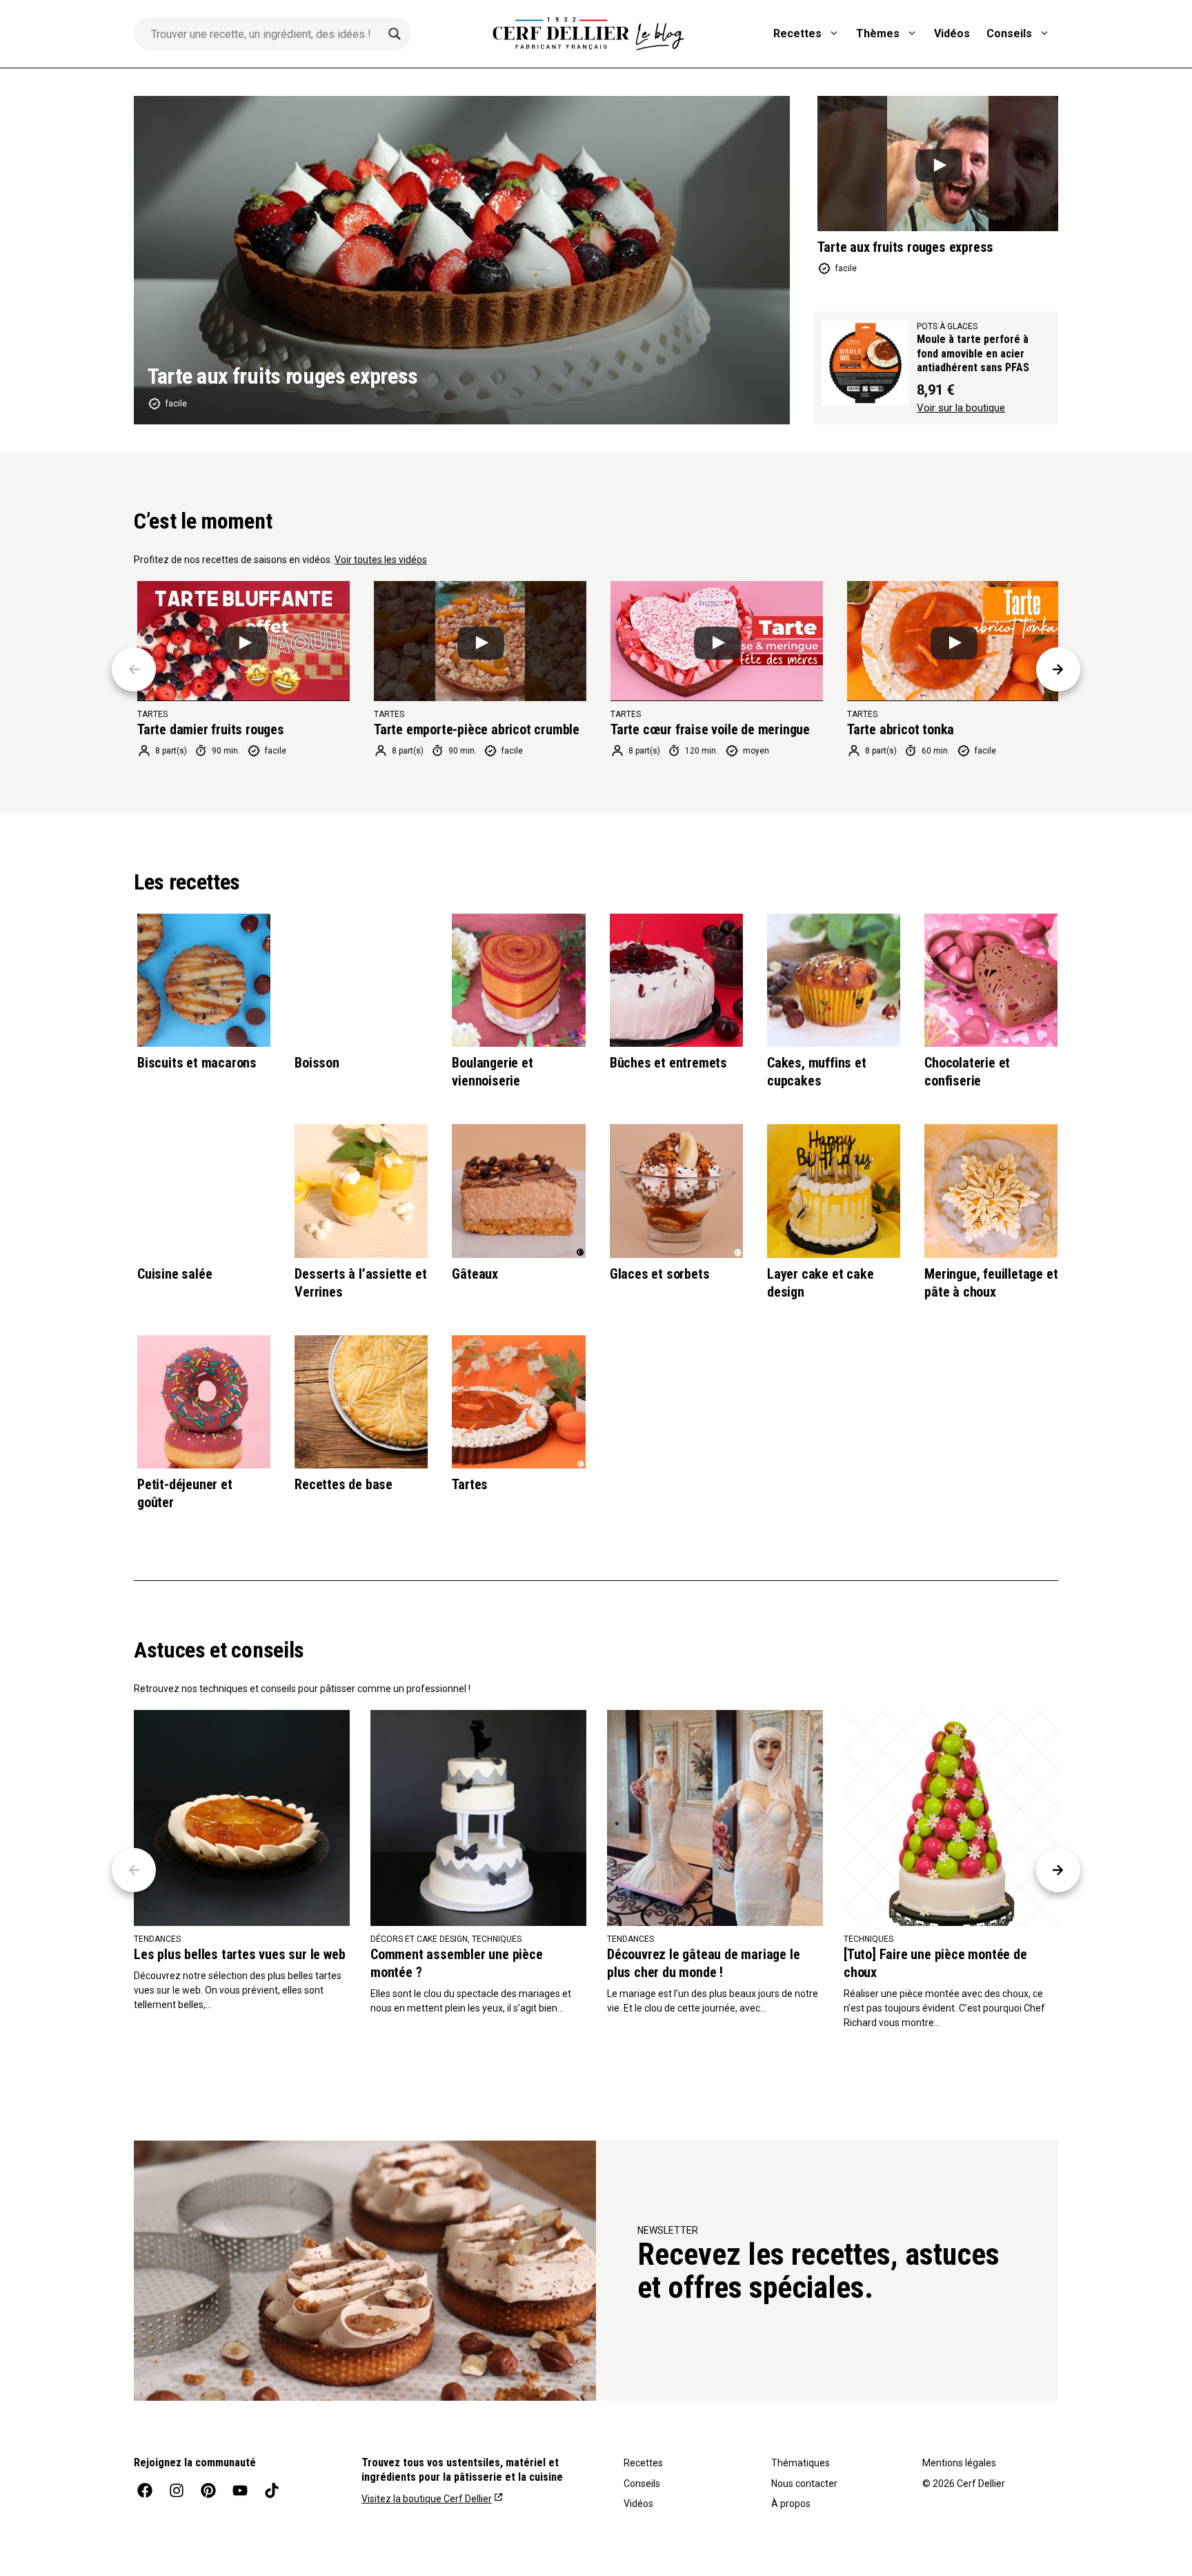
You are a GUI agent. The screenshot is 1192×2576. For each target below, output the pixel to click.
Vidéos (952, 33)
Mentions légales (959, 2463)
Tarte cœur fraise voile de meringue (710, 729)
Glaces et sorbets (660, 1274)
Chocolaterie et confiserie (967, 1072)
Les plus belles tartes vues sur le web (239, 1954)
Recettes (797, 33)
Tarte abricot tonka (901, 729)
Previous (134, 669)
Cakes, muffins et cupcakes (817, 1072)
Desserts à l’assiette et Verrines (360, 1283)
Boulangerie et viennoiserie (492, 1072)
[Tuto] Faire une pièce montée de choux (935, 1963)
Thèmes (878, 33)
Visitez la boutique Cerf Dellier (427, 2499)
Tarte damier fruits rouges (211, 729)
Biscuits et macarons (197, 1063)
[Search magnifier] (395, 34)
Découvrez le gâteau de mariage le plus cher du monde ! (703, 1963)
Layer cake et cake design (820, 1283)
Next (1058, 669)
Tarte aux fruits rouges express (283, 376)
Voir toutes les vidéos (381, 560)
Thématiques (801, 2463)
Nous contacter (804, 2484)
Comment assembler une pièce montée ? (457, 1963)
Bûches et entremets (668, 1063)
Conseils (1009, 33)
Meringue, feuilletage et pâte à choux (991, 1283)
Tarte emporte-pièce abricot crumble (477, 729)
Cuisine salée (175, 1274)
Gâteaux (475, 1274)
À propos (791, 2504)
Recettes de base (344, 1484)
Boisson (317, 1063)
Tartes (470, 1484)
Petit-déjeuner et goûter (185, 1493)
